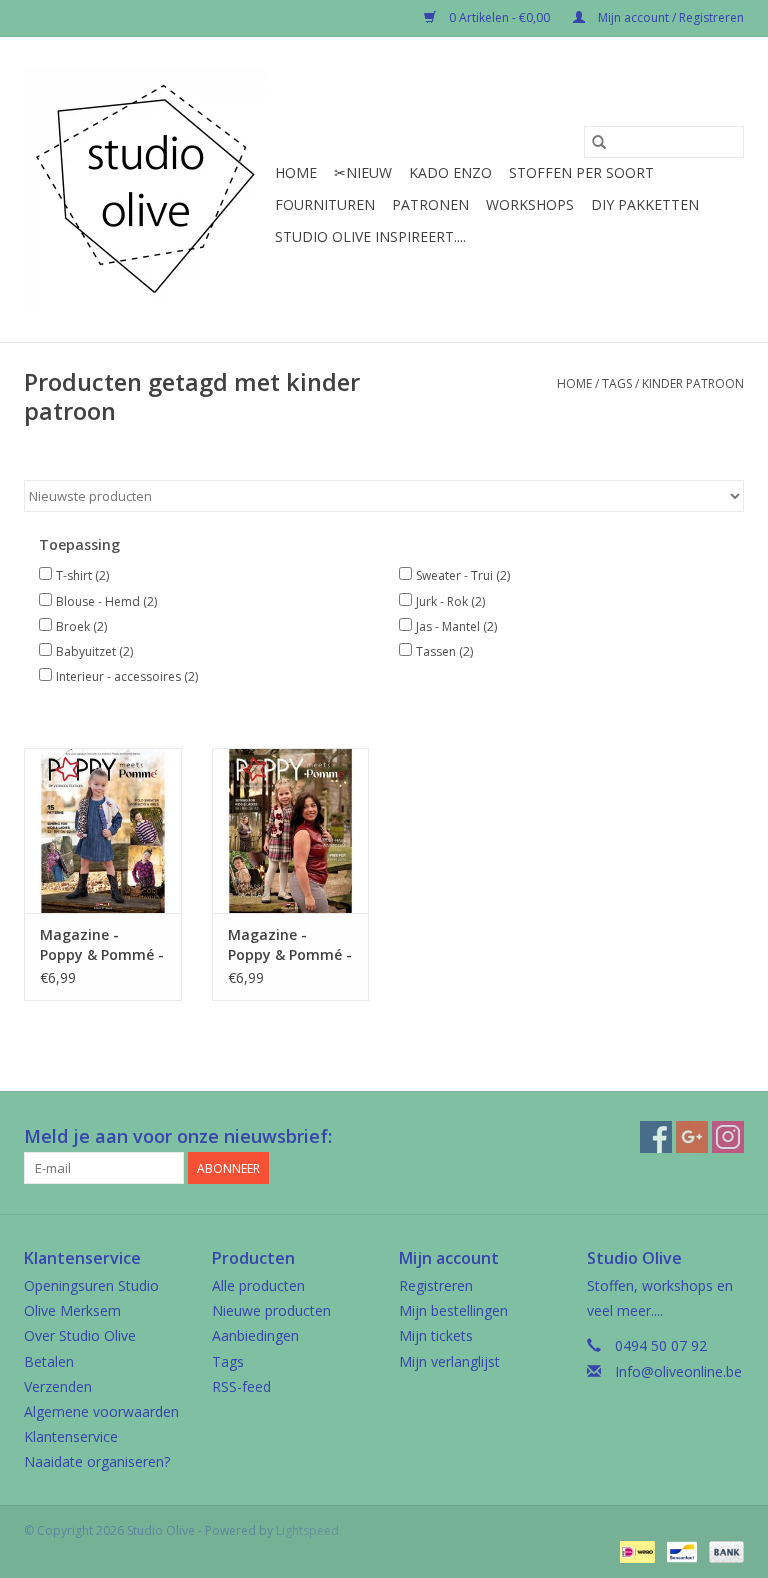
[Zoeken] (599, 142)
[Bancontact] (680, 1550)
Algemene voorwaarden (101, 1411)
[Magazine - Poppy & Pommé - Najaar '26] (103, 830)
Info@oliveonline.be (678, 1371)
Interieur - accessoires (127, 676)
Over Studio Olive (80, 1335)
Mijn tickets (436, 1335)
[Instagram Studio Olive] (728, 1137)
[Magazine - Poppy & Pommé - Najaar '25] (291, 830)
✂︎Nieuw (363, 172)
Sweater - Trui (463, 575)
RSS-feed (241, 1386)
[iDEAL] (635, 1550)
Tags (617, 383)
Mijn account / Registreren (669, 17)
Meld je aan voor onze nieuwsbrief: (178, 1136)
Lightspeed (307, 1530)
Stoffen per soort (581, 172)
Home (296, 172)
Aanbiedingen (255, 1335)
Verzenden (58, 1386)
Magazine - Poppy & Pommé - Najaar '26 (102, 945)
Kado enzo (450, 172)
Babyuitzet (94, 651)
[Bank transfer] (723, 1550)
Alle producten (258, 1285)
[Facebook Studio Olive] (656, 1137)
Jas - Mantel (456, 626)
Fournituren (325, 204)
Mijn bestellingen (453, 1310)
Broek (81, 626)
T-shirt (82, 575)
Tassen (444, 651)
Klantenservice (71, 1436)
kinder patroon (693, 383)
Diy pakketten (645, 204)
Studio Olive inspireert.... (370, 236)
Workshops (530, 204)
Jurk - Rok (450, 601)
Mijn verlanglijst (449, 1361)
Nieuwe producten (271, 1310)
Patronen (430, 204)
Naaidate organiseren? (97, 1461)
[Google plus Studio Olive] (692, 1137)
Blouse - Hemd (106, 601)
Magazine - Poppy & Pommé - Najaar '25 (290, 945)
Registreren (436, 1285)
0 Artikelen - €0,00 (499, 17)
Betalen (49, 1361)
